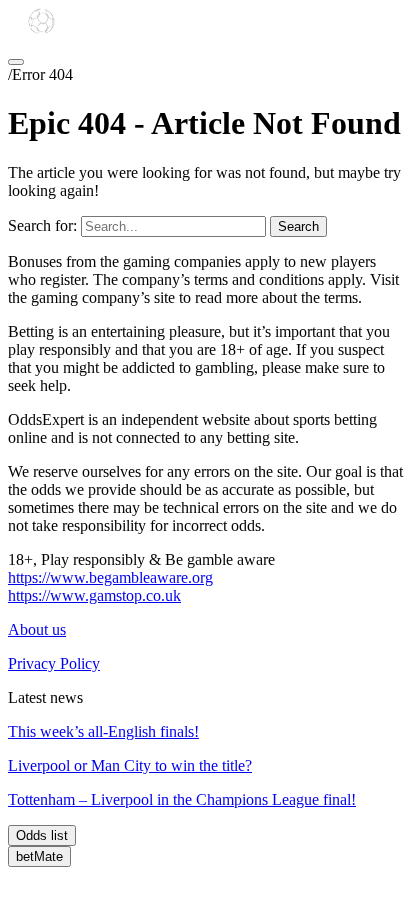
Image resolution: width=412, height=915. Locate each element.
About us (37, 629)
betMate (39, 856)
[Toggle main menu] (16, 62)
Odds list (42, 835)
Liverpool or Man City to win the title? (130, 765)
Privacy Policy (54, 663)
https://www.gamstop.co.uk (94, 595)
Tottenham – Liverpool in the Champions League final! (182, 799)
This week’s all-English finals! (103, 731)
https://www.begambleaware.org (110, 577)
